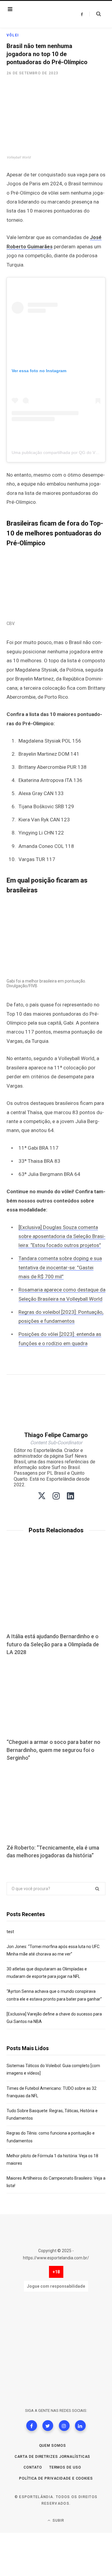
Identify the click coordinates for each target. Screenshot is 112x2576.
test (10, 1932)
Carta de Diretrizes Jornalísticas (53, 2457)
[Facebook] (32, 2426)
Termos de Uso (65, 2467)
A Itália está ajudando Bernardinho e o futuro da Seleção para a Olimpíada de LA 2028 (53, 1644)
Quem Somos (53, 2446)
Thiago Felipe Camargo (56, 1435)
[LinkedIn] (80, 2426)
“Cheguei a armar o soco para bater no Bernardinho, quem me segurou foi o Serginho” (53, 1750)
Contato (33, 2467)
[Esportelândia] (41, 14)
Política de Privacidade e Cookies (56, 2478)
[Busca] (95, 14)
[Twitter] (48, 2426)
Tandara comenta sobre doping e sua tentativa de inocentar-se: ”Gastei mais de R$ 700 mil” (60, 1267)
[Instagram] (64, 2426)
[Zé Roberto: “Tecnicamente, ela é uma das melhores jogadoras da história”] (56, 1804)
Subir (58, 2520)
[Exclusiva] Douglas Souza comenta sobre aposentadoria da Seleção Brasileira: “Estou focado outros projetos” (62, 1236)
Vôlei (13, 35)
